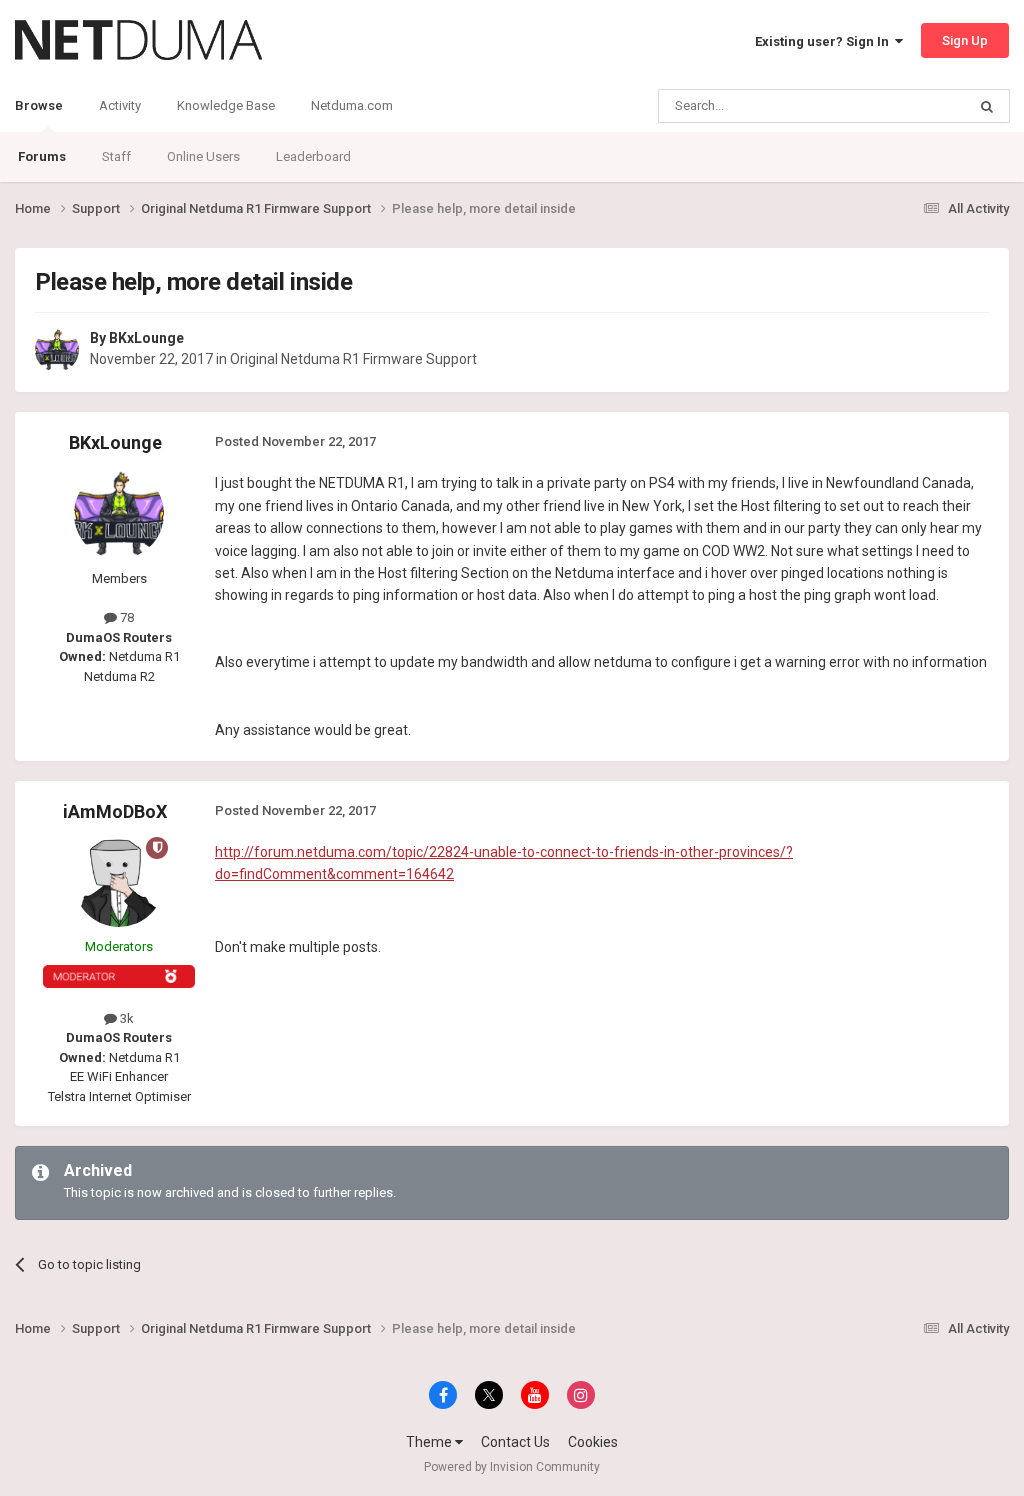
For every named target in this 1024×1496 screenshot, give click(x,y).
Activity (120, 105)
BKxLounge (146, 338)
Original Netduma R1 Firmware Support (353, 359)
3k (125, 1018)
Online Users (203, 156)
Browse (39, 105)
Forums (42, 156)
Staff (116, 156)
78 (125, 617)
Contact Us (515, 1442)
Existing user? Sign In (825, 41)
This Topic (910, 106)
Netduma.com (352, 105)
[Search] (987, 106)
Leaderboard (313, 156)
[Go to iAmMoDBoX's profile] (119, 882)
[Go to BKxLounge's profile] (57, 350)
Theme (430, 1442)
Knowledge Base (226, 105)
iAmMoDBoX (115, 811)
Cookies (593, 1442)
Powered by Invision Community (512, 1467)
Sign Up (965, 40)
